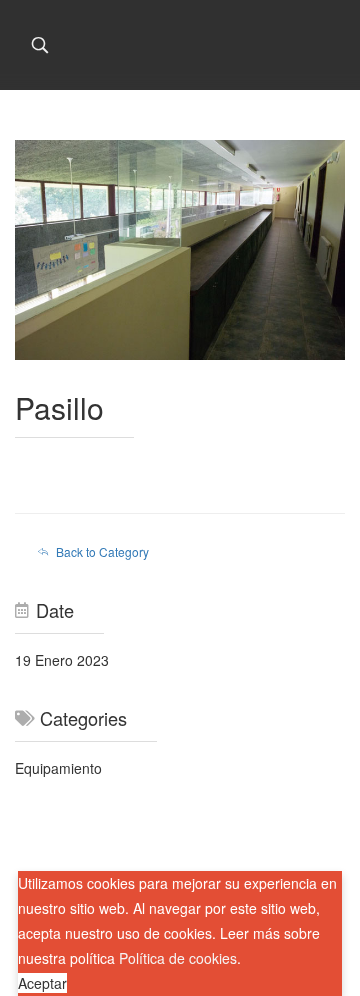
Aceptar (42, 983)
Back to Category (102, 551)
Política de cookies (178, 958)
